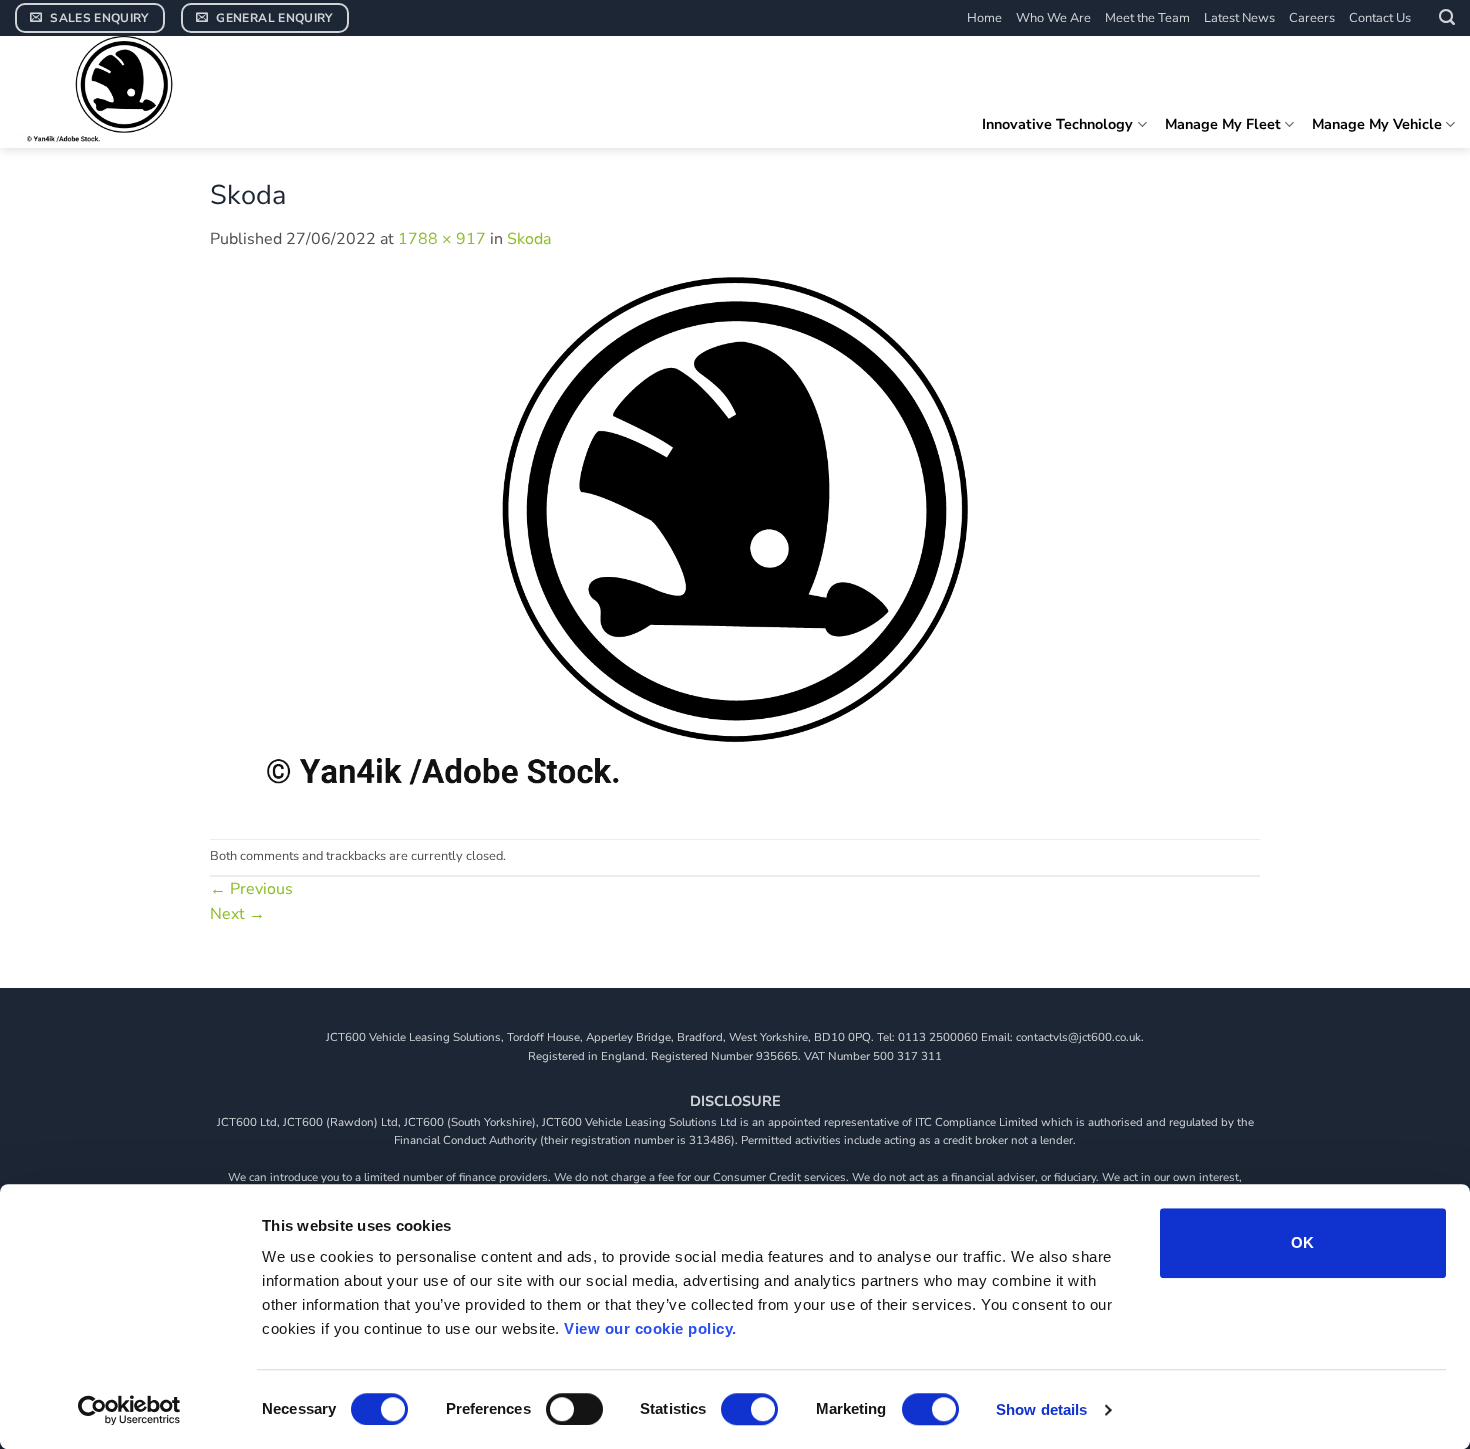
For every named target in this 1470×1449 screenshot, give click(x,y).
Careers (1312, 18)
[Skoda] (735, 545)
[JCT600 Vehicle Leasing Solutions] (164, 92)
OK (1303, 1242)
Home (984, 18)
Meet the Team (1147, 18)
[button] (1447, 17)
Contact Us (1380, 18)
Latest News (1239, 18)
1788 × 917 (442, 239)
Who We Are (1053, 18)
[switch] (574, 1409)
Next (237, 914)
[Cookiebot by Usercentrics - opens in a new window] (129, 1410)
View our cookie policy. (650, 1328)
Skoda (529, 239)
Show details (1041, 1409)
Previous (251, 889)
